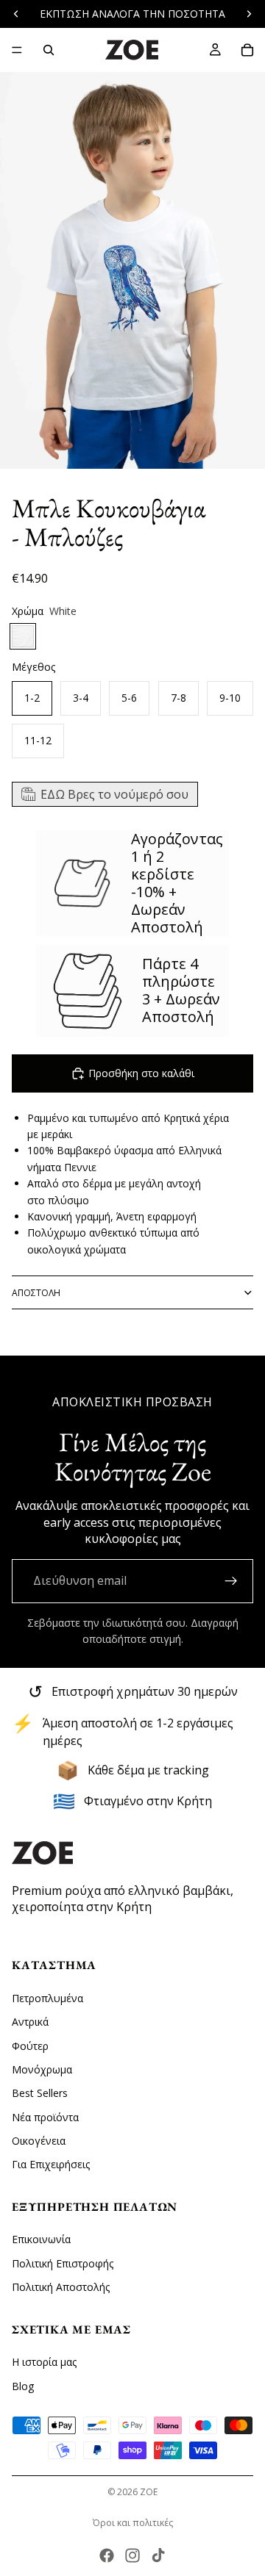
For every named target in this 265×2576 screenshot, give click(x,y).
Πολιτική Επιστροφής (63, 2263)
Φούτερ (30, 2045)
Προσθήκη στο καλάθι (141, 1073)
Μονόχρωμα (42, 2069)
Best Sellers (40, 2093)
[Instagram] (132, 2555)
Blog (23, 2385)
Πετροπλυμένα (47, 1997)
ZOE (149, 2492)
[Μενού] (17, 50)
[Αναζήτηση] (49, 50)
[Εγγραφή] (231, 1581)
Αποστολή (36, 1293)
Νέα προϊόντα (45, 2116)
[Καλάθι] (247, 50)
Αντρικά (30, 2022)
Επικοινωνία (41, 2239)
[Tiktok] (158, 2555)
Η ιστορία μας (44, 2362)
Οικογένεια (39, 2141)
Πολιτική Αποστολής (61, 2287)
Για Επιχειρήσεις (51, 2164)
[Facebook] (107, 2555)
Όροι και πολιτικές (133, 2523)
